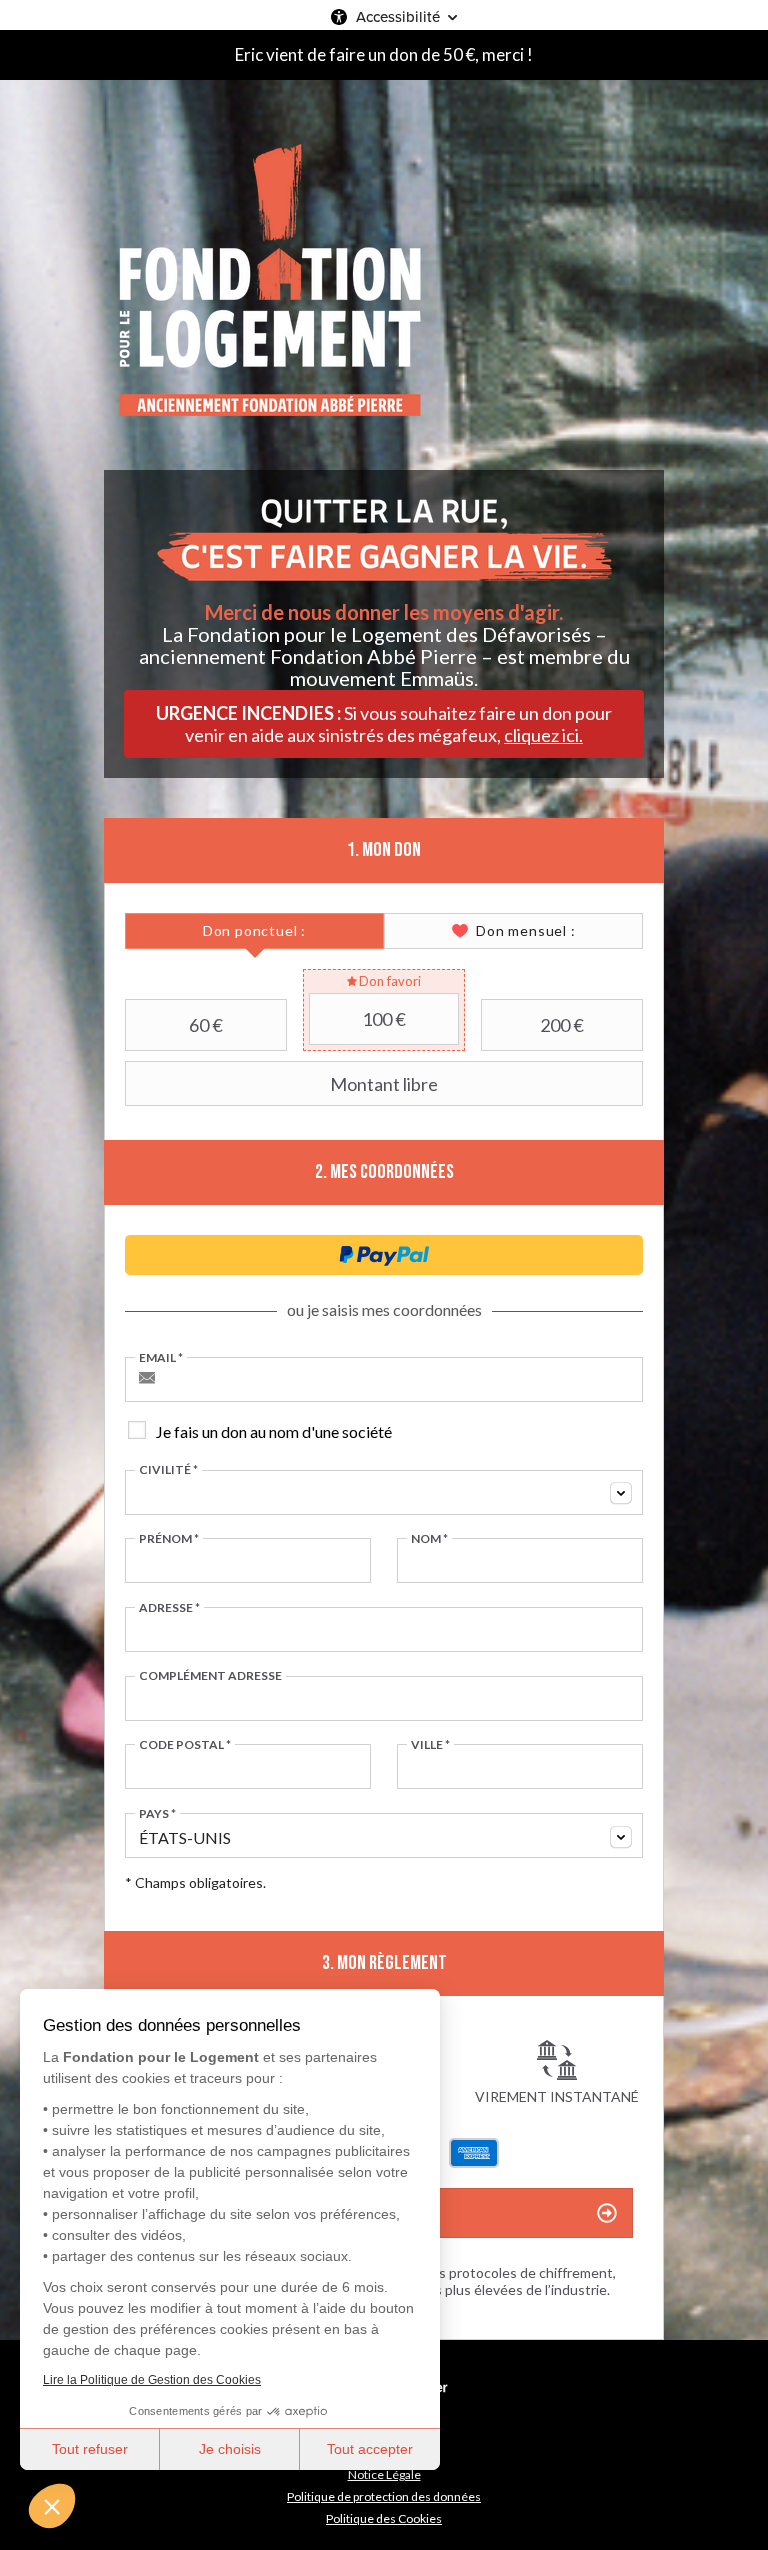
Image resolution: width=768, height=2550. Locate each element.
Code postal (185, 1745)
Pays (157, 1814)
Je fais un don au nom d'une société (274, 1431)
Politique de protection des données (384, 2496)
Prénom (169, 1539)
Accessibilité (398, 16)
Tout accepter (370, 2449)
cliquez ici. (543, 735)
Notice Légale (384, 2474)
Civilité (168, 1470)
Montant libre (384, 1084)
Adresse (169, 1608)
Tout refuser (90, 2449)
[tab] (254, 931)
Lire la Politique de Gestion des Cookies (152, 2380)
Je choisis (230, 2449)
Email (161, 1358)
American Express (474, 2153)
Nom (429, 1539)
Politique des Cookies (384, 2518)
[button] (52, 2506)
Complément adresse (210, 1676)
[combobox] (384, 1492)
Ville (430, 1745)
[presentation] (254, 931)
